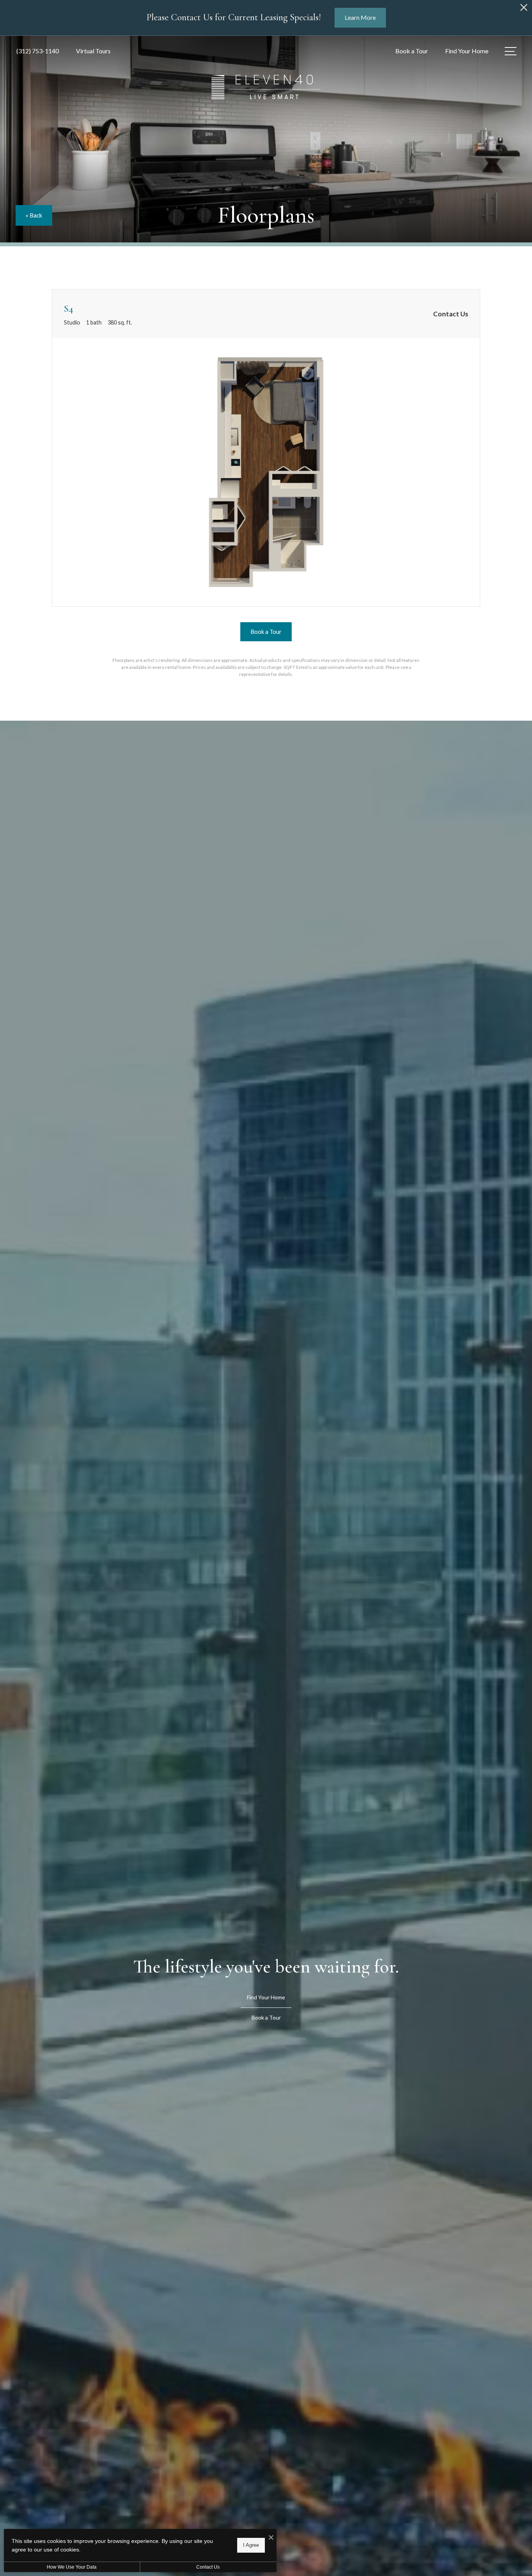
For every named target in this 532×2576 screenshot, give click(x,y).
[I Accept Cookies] (271, 2538)
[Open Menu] (511, 51)
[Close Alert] (524, 10)
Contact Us (208, 2567)
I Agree (251, 2545)
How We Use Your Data (72, 2567)
